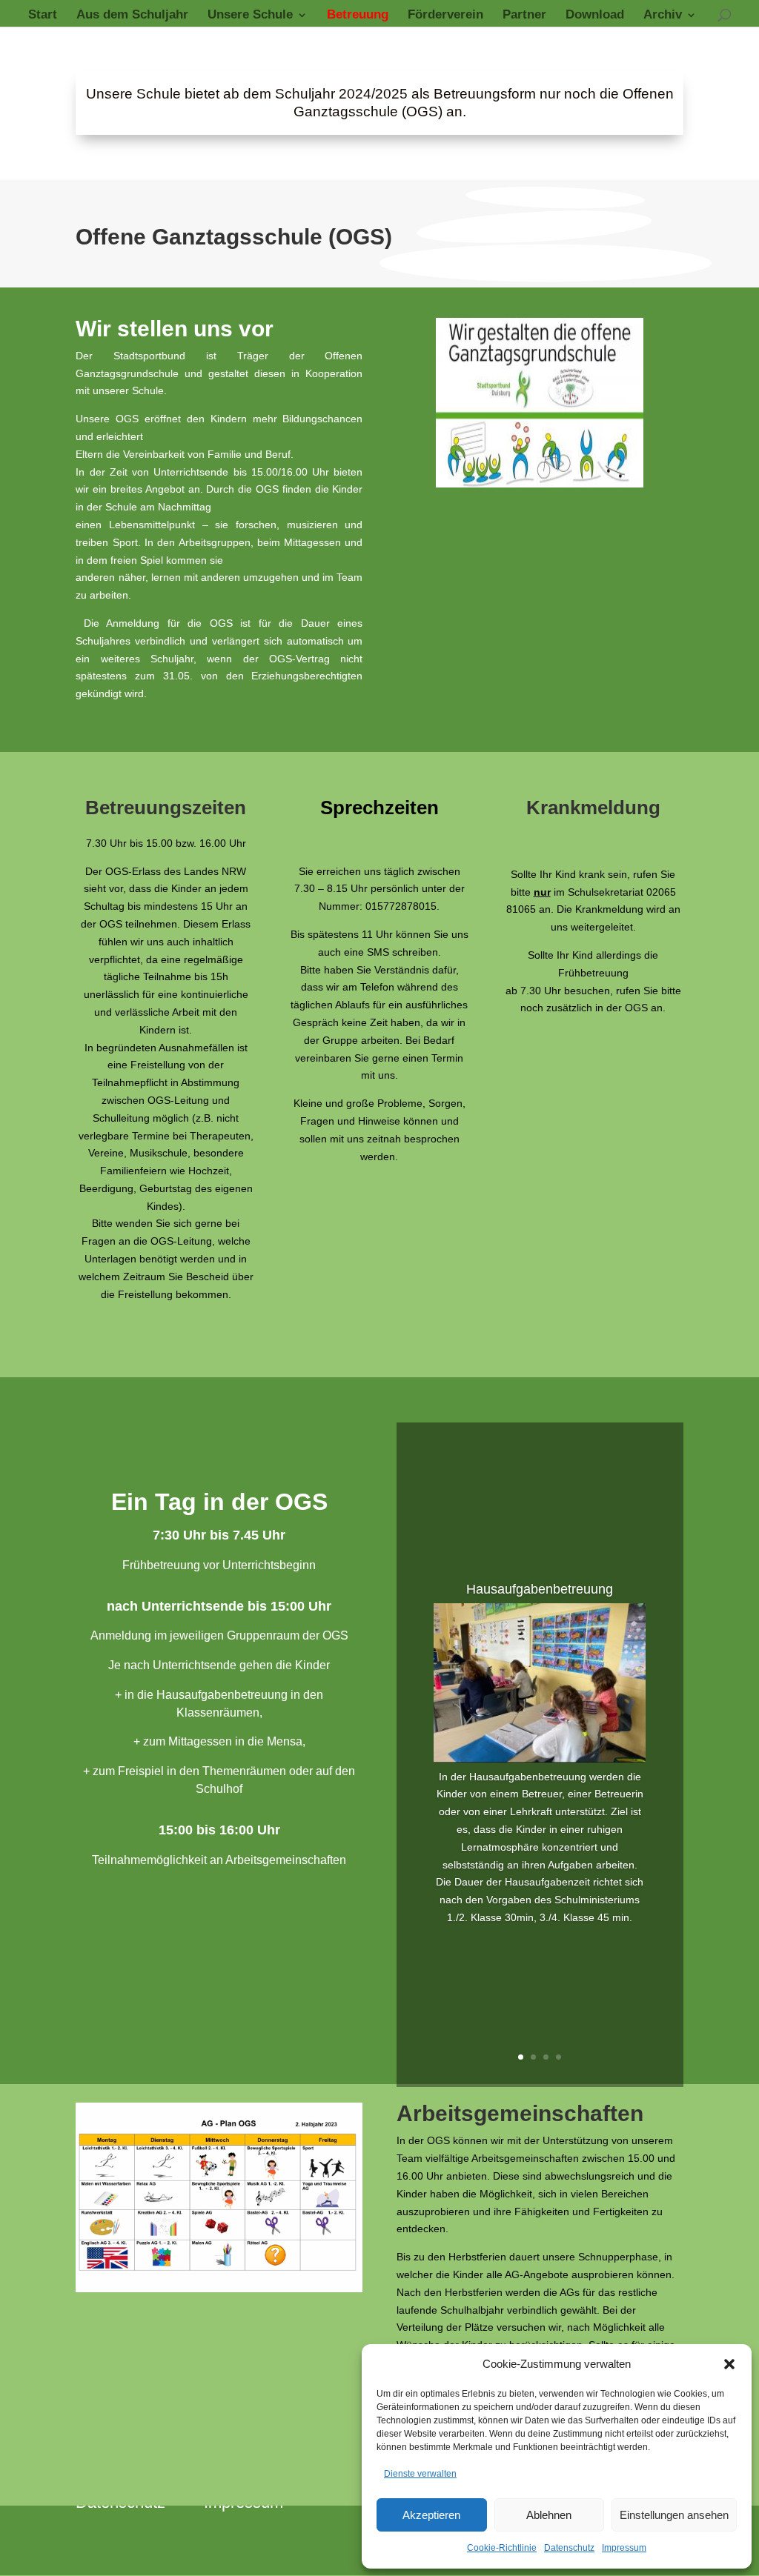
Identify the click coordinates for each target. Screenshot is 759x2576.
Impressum (624, 2548)
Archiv (663, 16)
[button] (729, 2364)
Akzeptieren (431, 2515)
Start (43, 16)
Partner (524, 16)
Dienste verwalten (420, 2474)
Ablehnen (549, 2515)
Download (595, 16)
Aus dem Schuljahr (132, 16)
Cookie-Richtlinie (502, 2548)
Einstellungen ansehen (674, 2515)
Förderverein (445, 16)
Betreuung (358, 16)
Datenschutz (569, 2548)
